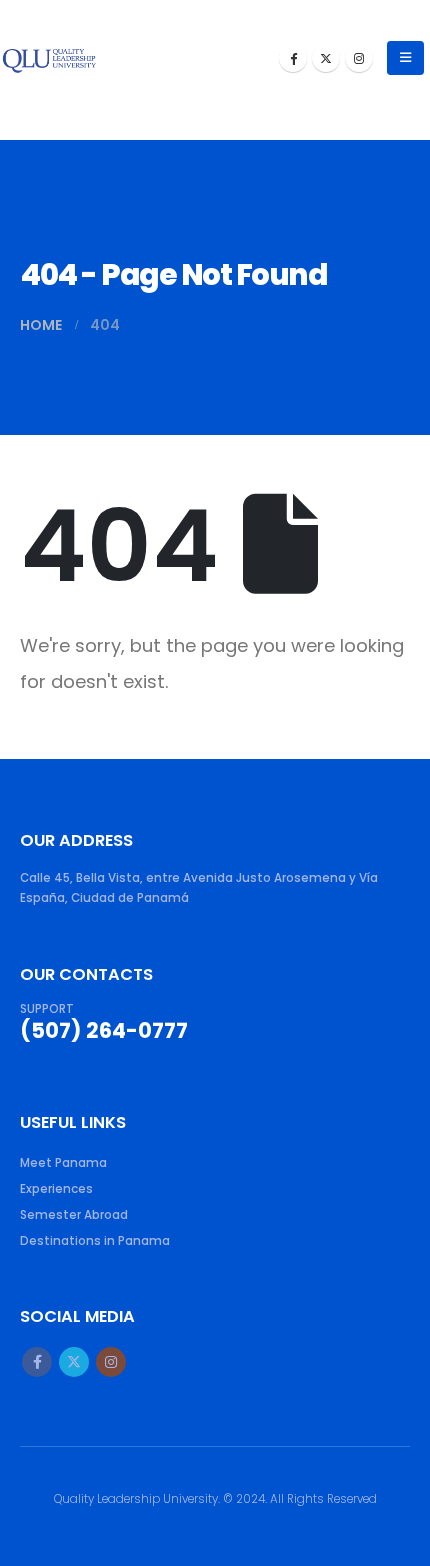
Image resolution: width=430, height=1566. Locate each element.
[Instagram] (359, 58)
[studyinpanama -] (50, 58)
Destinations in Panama (95, 1241)
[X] (326, 58)
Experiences (56, 1189)
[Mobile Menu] (405, 58)
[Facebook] (293, 58)
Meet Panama (63, 1163)
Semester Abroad (74, 1215)
